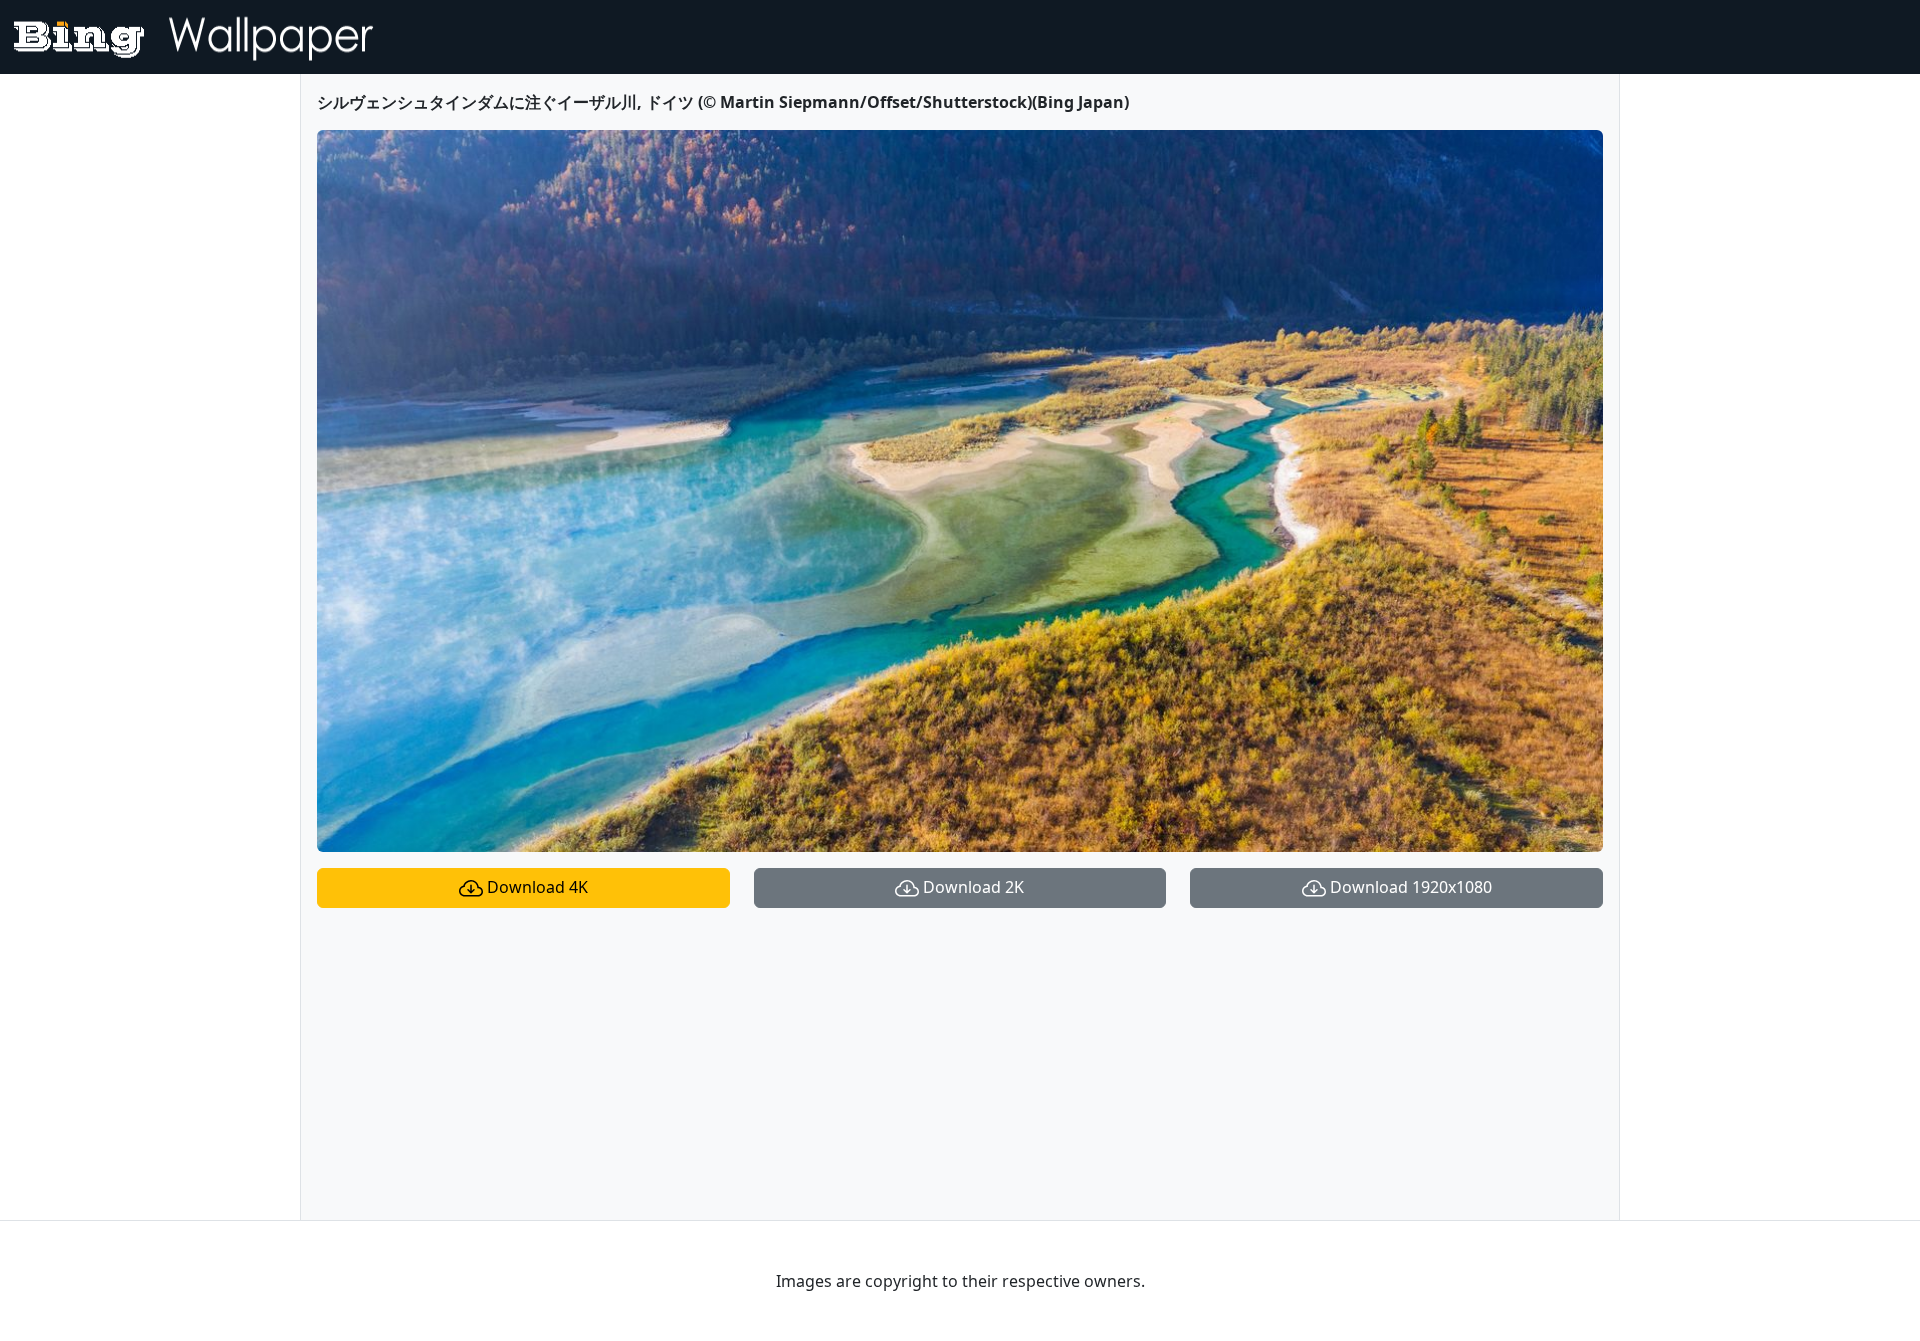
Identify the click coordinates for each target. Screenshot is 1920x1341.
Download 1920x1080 (1409, 887)
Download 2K (971, 887)
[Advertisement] (960, 1064)
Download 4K (535, 887)
